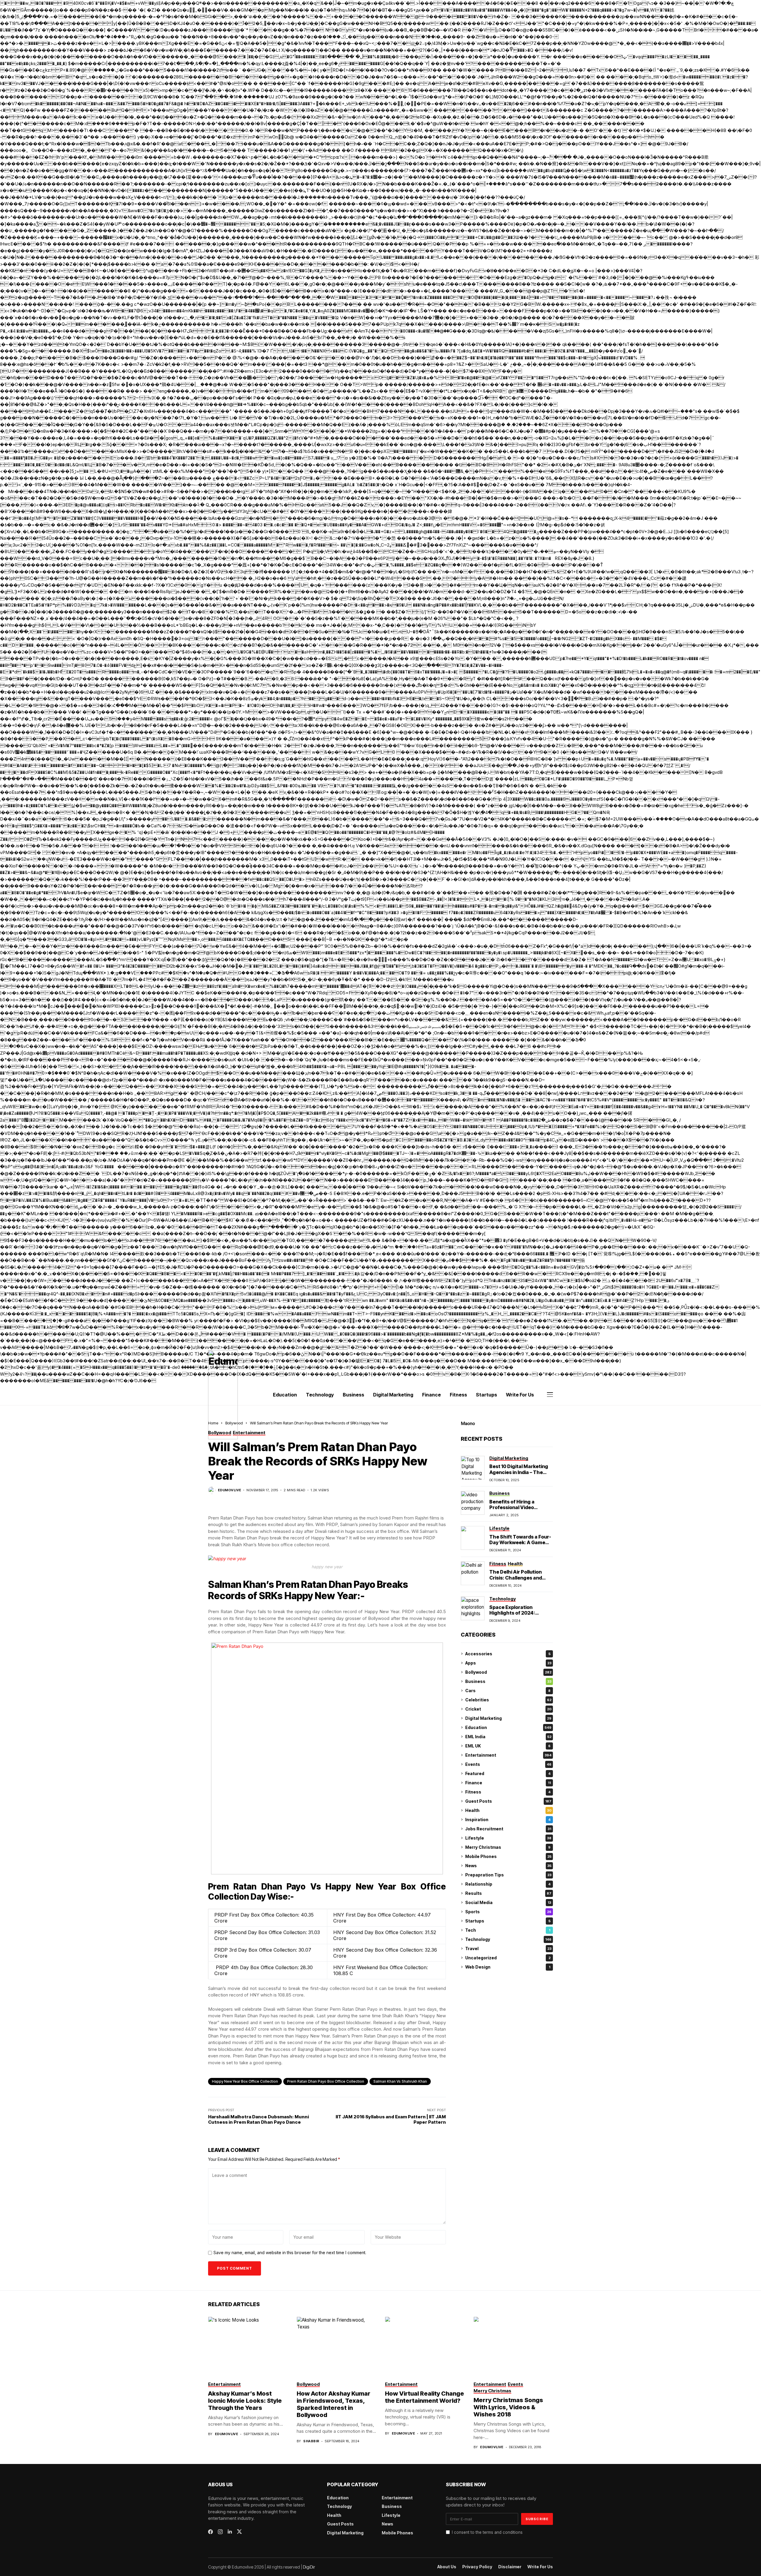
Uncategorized (508, 1958)
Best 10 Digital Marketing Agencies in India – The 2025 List (519, 1472)
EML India (508, 1737)
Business (508, 1681)
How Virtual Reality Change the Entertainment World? (424, 2397)
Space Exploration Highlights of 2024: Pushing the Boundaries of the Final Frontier (521, 1616)
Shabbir (311, 2441)
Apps (508, 1663)
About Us (447, 2567)
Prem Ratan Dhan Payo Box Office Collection (326, 2081)
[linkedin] (230, 2532)
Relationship (508, 1884)
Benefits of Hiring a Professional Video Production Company (514, 1507)
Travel (508, 1948)
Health (508, 1810)
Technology (508, 1939)
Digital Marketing (508, 1718)
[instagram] (220, 2532)
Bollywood (508, 1672)
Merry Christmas (508, 1847)
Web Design (508, 1967)
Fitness (508, 1792)
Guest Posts (508, 1801)
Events (508, 1764)
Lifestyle (508, 1838)
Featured (508, 1773)
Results (508, 1893)
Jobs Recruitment (508, 1829)
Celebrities (508, 1700)
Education (508, 1727)
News (508, 1866)
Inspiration (508, 1820)
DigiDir (309, 2567)
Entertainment (508, 1755)
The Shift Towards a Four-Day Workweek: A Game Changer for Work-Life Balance (520, 1545)
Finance (508, 1783)
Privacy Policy (477, 2567)
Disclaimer (510, 2567)
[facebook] (210, 2532)
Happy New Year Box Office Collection (245, 2081)
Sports (508, 1912)
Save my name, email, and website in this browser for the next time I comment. (290, 2253)
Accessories (508, 1654)
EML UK (508, 1746)
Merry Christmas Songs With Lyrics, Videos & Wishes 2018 (508, 2407)
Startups (508, 1921)
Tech (508, 1930)
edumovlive (229, 1490)
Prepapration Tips (508, 1875)
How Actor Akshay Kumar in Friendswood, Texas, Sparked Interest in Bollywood (334, 2404)
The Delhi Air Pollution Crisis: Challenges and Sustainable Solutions (516, 1577)
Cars (508, 1691)
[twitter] (239, 2532)
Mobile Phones (508, 1856)
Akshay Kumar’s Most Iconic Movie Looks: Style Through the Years (245, 2401)
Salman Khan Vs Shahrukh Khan (400, 2081)
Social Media (508, 1902)
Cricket (508, 1709)
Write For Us (540, 2567)
